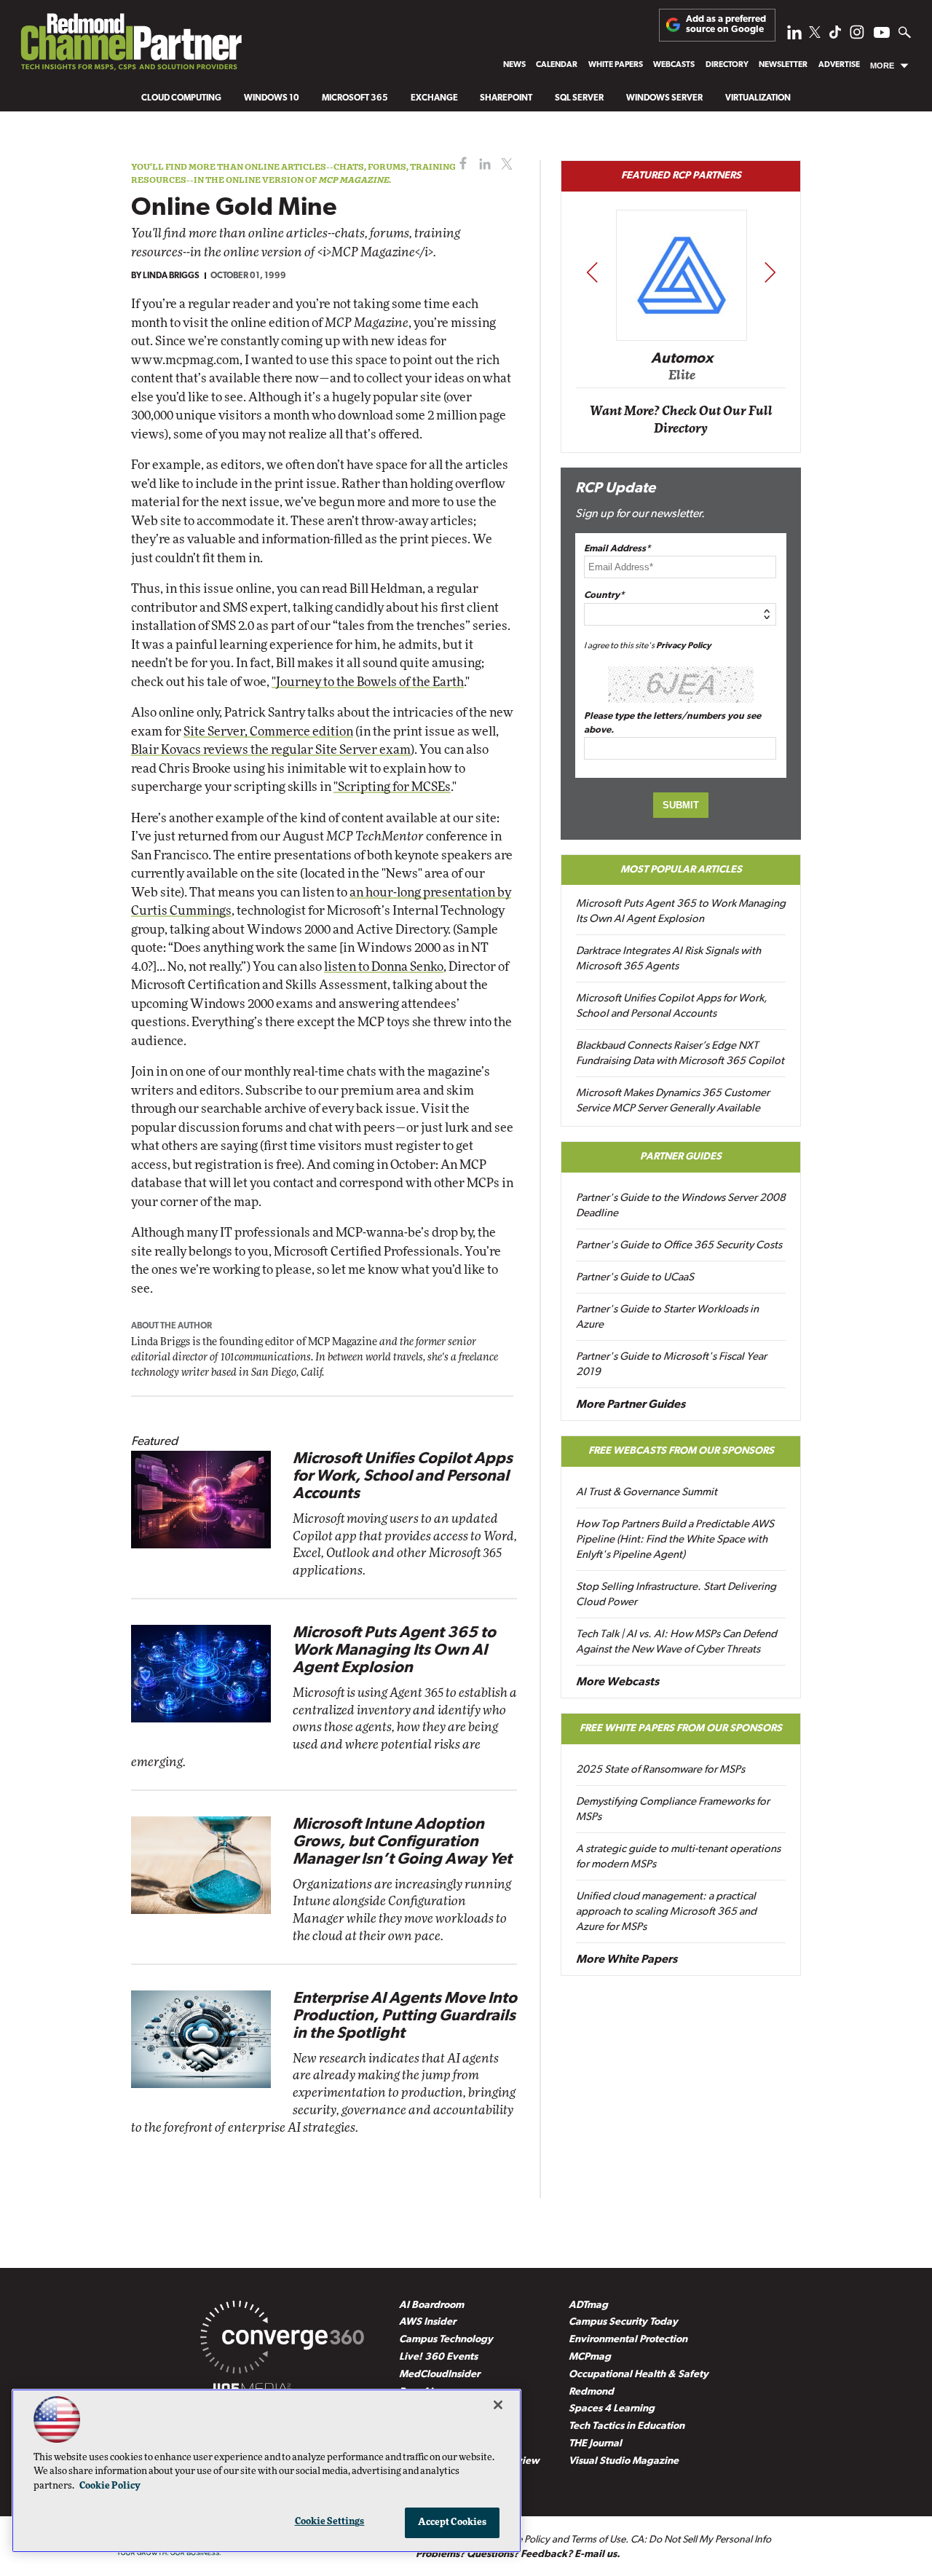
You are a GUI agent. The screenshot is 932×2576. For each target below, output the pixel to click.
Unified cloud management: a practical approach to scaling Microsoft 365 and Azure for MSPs (666, 1912)
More (882, 66)
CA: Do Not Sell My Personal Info (701, 2540)
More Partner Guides (631, 1405)
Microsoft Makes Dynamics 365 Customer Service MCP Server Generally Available (673, 1101)
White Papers (616, 65)
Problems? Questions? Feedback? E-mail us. (518, 2555)
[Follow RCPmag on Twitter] (815, 35)
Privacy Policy (684, 646)
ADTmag (588, 2305)
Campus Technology (446, 2340)
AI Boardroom (431, 2305)
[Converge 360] (282, 2340)
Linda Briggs (171, 276)
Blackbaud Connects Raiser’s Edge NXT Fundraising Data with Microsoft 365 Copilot (680, 1054)
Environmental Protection (628, 2340)
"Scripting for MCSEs (392, 787)
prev (592, 272)
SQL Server (579, 98)
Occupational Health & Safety (639, 2375)
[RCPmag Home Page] (130, 46)
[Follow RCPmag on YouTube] (882, 35)
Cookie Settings (330, 2522)
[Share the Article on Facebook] (460, 164)
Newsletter (783, 65)
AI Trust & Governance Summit (647, 1493)
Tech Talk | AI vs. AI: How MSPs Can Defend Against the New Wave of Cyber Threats (676, 1642)
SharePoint (506, 98)
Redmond (591, 2392)
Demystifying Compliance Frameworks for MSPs (673, 1810)
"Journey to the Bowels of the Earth (368, 682)
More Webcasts (617, 1682)
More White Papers (627, 1960)
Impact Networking (682, 337)
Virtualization (758, 98)
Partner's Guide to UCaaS (635, 1278)
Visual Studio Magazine (624, 2461)
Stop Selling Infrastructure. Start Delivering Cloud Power (676, 1595)
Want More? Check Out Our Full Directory (681, 420)
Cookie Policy (110, 2486)
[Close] (498, 2405)
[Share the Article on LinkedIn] (482, 164)
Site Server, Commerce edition (268, 732)
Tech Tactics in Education (627, 2426)
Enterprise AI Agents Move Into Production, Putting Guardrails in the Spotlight (405, 2016)
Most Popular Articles (681, 870)
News (514, 65)
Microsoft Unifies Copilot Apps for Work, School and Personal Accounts (403, 1477)
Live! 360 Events (438, 2357)
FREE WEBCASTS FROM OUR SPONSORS (681, 1451)
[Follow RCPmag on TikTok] (835, 36)
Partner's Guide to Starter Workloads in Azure (667, 1317)
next (770, 272)
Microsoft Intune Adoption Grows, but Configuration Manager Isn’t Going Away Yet (402, 1842)
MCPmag (590, 2357)
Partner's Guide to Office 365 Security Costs (679, 1246)
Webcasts (674, 65)
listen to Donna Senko (384, 967)
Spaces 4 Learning (612, 2409)
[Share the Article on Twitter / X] (505, 164)
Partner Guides (681, 1157)
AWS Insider (427, 2322)
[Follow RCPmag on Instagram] (857, 36)
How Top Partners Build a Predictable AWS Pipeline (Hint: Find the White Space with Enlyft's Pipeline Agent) (675, 1540)
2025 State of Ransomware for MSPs (660, 1770)
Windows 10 (272, 98)
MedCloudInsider (439, 2375)
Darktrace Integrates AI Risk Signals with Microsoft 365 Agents (668, 959)
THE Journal (595, 2444)
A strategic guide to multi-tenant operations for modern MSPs (678, 1857)
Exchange (434, 98)
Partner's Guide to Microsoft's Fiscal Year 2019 (671, 1365)
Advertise (839, 65)
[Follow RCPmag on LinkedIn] (794, 36)
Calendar (557, 65)
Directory (727, 65)
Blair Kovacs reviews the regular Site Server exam (271, 750)
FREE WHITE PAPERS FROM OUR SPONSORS (681, 1729)
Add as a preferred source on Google (726, 24)
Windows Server (664, 98)
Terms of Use (598, 2540)
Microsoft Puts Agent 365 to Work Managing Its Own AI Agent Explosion (394, 1651)
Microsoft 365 (355, 98)
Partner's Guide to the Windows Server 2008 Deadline (681, 1206)
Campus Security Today (623, 2322)
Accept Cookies (453, 2522)
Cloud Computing (181, 98)
